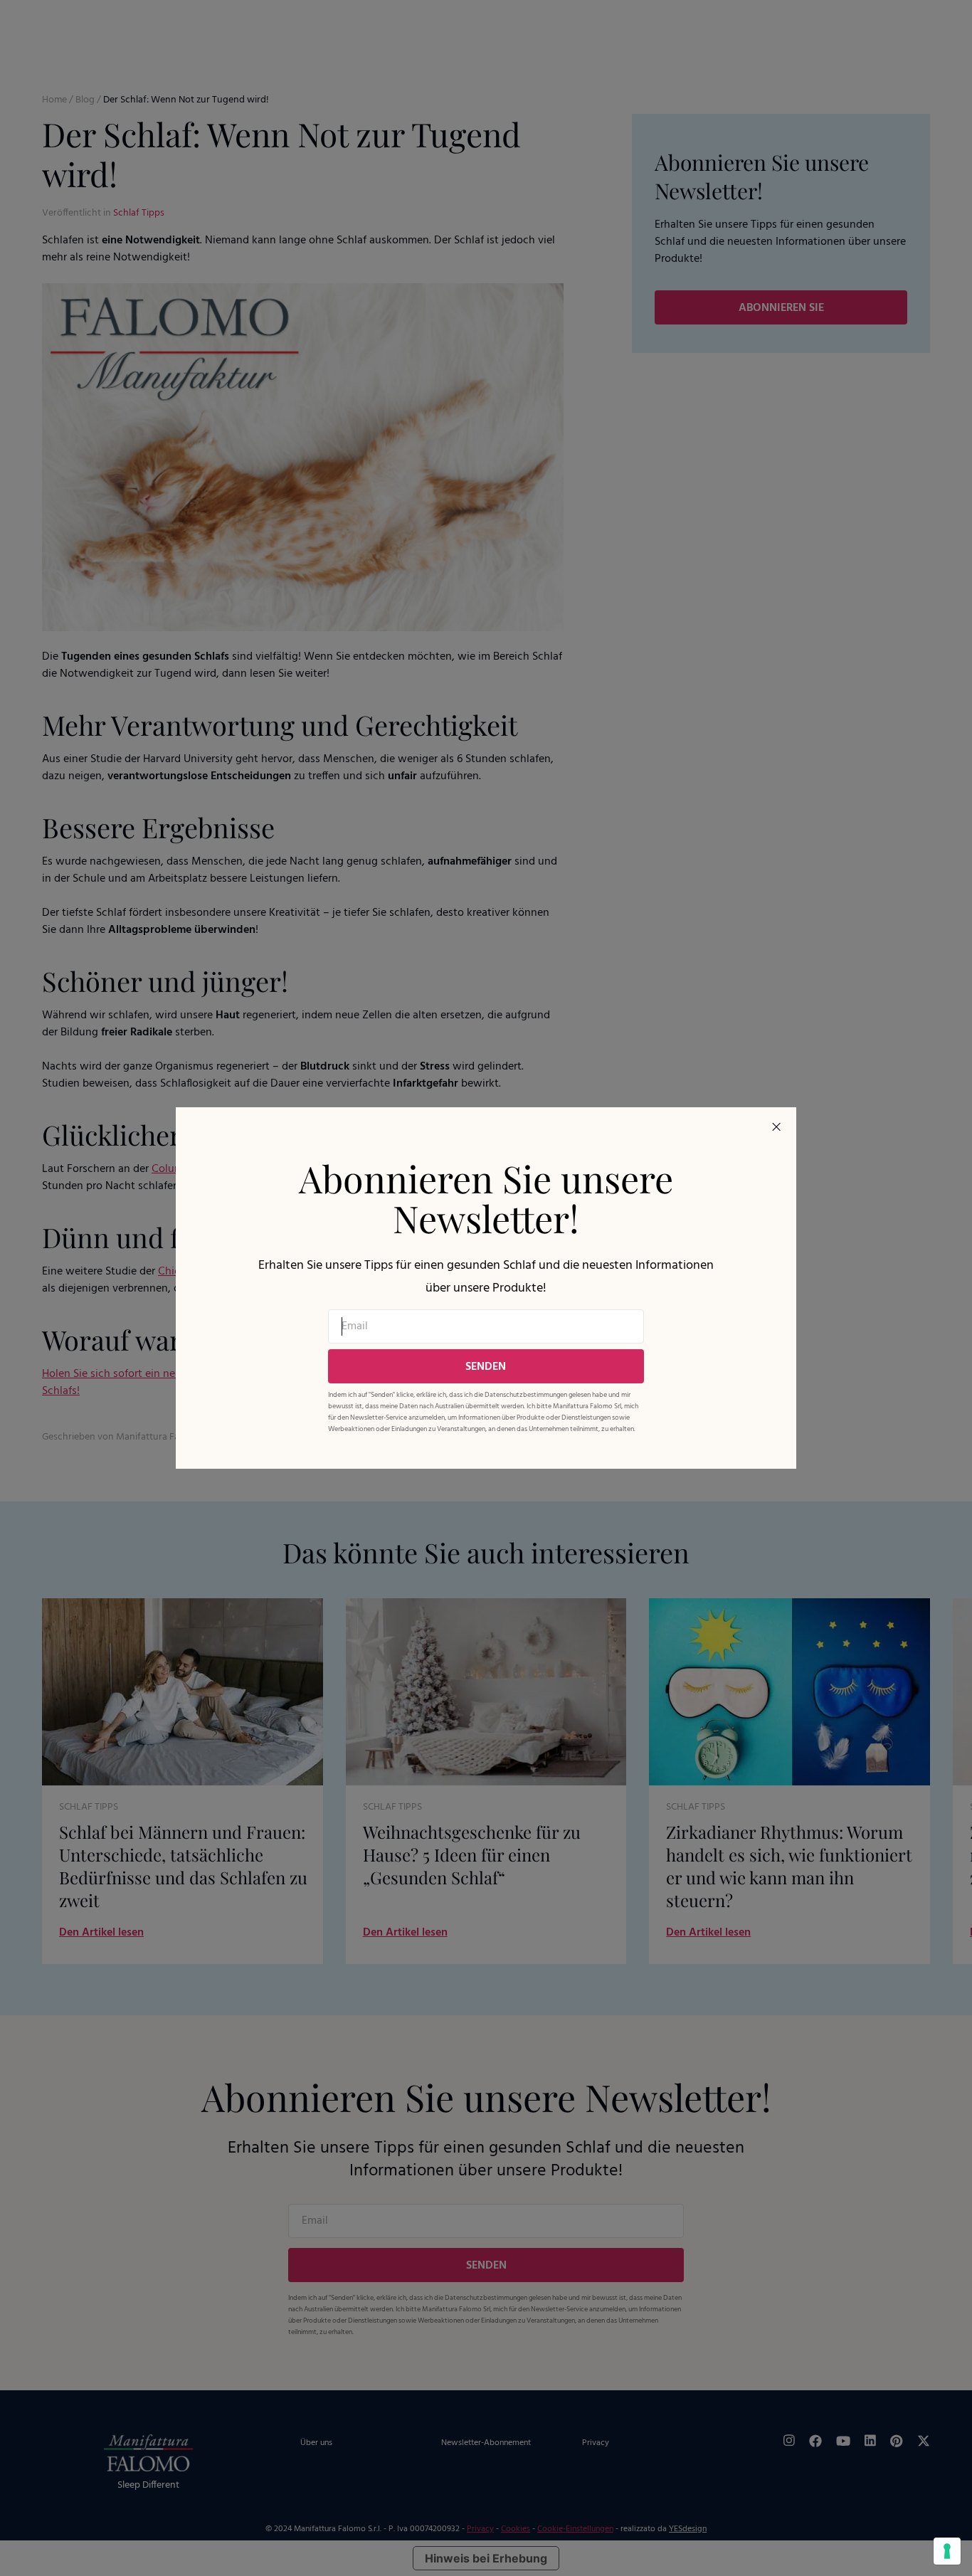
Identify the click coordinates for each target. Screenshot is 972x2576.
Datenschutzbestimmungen (526, 1395)
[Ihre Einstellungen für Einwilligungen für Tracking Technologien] (947, 2551)
